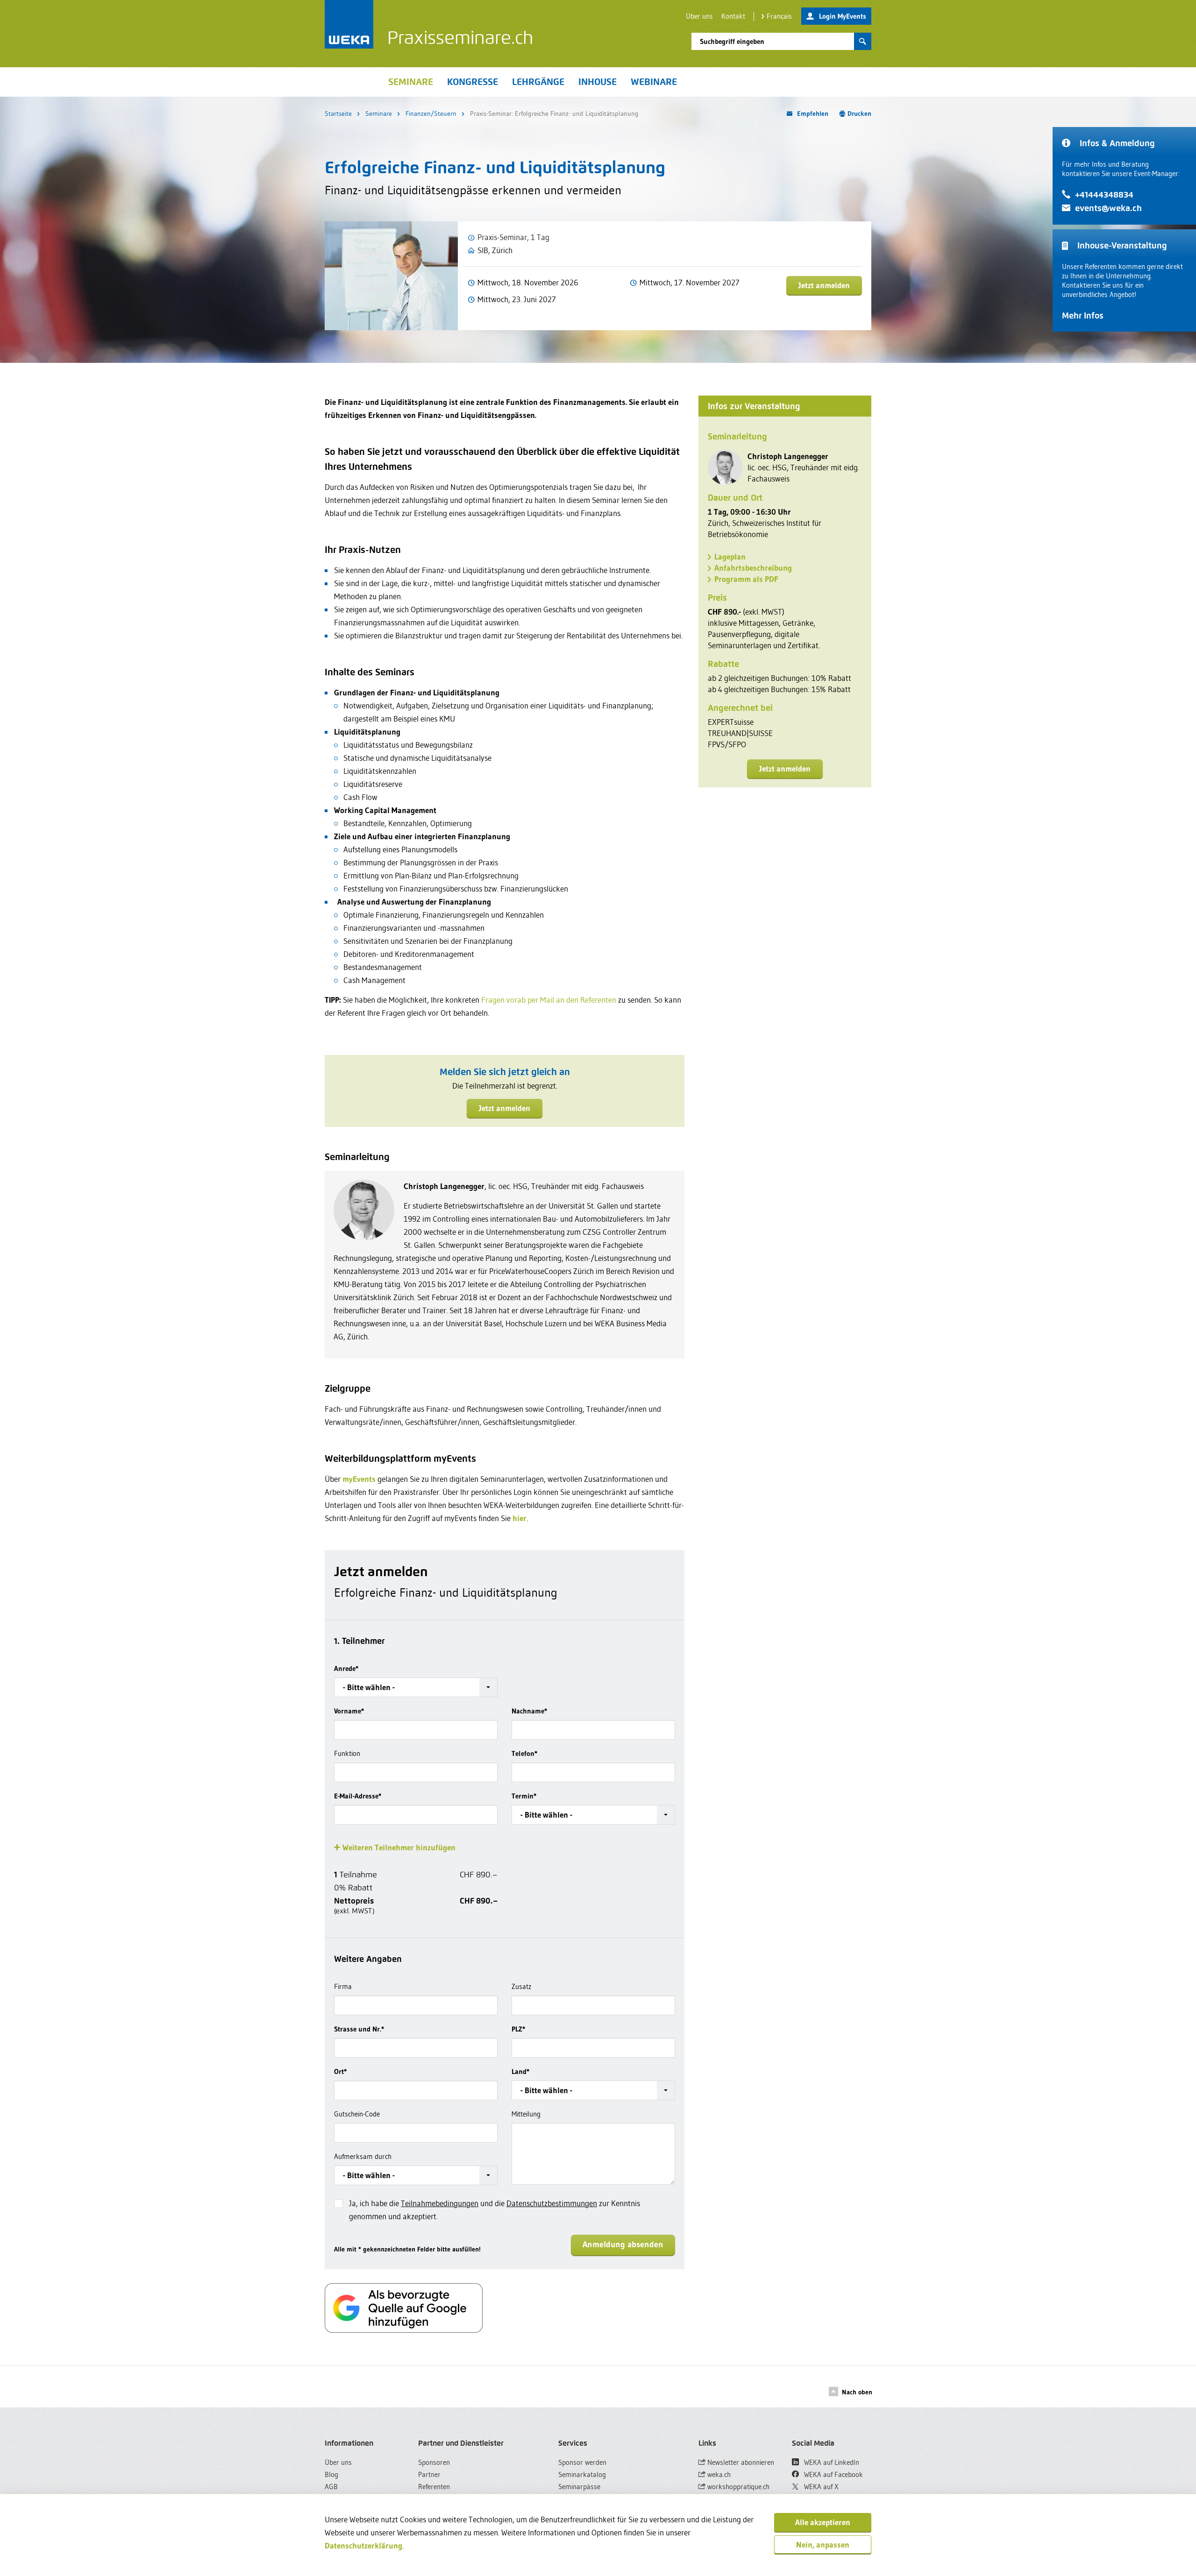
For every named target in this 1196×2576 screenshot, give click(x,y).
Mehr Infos (1083, 315)
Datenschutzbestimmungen (552, 2203)
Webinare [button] (654, 82)
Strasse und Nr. (359, 2029)
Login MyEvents (843, 16)
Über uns (699, 16)
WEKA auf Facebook (833, 2474)
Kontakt (733, 16)
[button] (416, 1687)
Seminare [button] (411, 82)
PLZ (518, 2029)
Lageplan (730, 556)
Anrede (346, 1668)
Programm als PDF (746, 579)
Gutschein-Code (357, 2114)
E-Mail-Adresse (358, 1796)
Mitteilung (526, 2114)
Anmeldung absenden (623, 2244)
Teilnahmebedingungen (440, 2203)
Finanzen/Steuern (431, 113)
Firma (343, 1986)
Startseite (338, 113)
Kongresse (473, 82)
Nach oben (857, 2392)
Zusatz (521, 1986)
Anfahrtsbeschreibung (753, 568)
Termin (524, 1796)
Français (779, 16)
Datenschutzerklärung (363, 2545)
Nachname (529, 1711)
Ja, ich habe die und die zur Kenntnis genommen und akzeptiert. (495, 2210)
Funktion (347, 1753)
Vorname (349, 1711)
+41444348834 (1104, 195)
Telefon (524, 1753)
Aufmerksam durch (363, 2156)
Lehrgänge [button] (538, 82)
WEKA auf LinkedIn (831, 2462)
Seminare (379, 113)
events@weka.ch (1108, 208)
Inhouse (598, 82)
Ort (340, 2071)
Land (520, 2071)
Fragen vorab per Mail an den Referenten (549, 1000)
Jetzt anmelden (824, 285)
